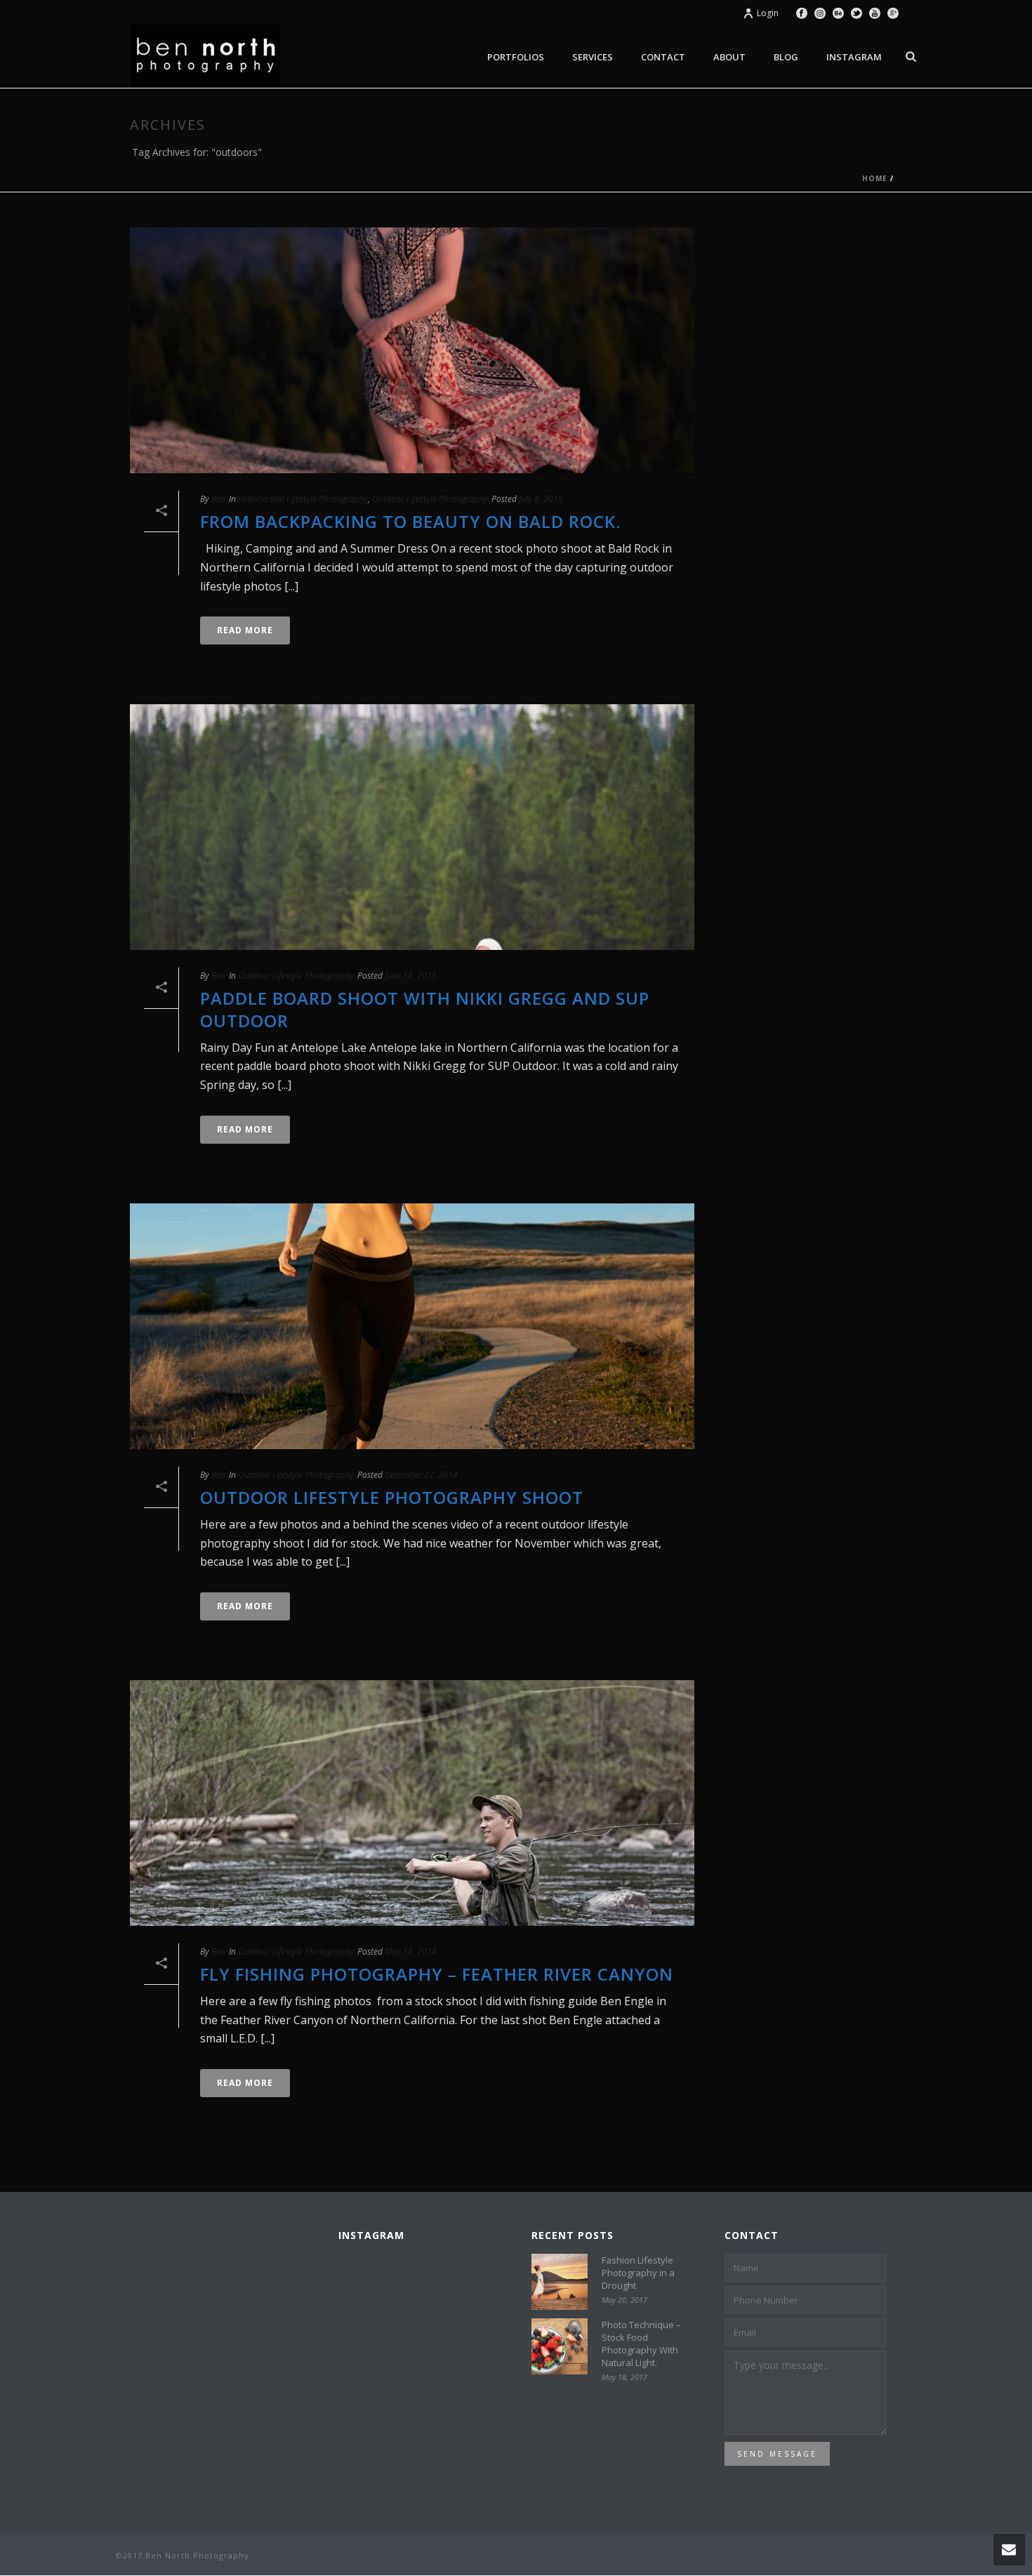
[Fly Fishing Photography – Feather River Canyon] (412, 1803)
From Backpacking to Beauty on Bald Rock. (410, 521)
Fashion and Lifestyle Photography (303, 499)
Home (875, 178)
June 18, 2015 (411, 976)
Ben (218, 499)
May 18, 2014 (411, 1951)
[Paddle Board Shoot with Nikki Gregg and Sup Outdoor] (412, 827)
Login (768, 13)
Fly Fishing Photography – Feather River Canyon (437, 1974)
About (729, 57)
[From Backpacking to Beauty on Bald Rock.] (412, 350)
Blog (786, 57)
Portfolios (516, 57)
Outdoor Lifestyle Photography (430, 499)
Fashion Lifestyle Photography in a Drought (638, 2273)
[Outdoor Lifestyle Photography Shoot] (412, 1326)
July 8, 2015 (541, 499)
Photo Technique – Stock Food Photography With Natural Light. (641, 2344)
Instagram (854, 57)
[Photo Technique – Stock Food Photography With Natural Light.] (560, 2346)
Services (593, 57)
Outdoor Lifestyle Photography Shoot (392, 1497)
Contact (663, 57)
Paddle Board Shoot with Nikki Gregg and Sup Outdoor (425, 1009)
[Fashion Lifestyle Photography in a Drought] (560, 2282)
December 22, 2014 (421, 1475)
